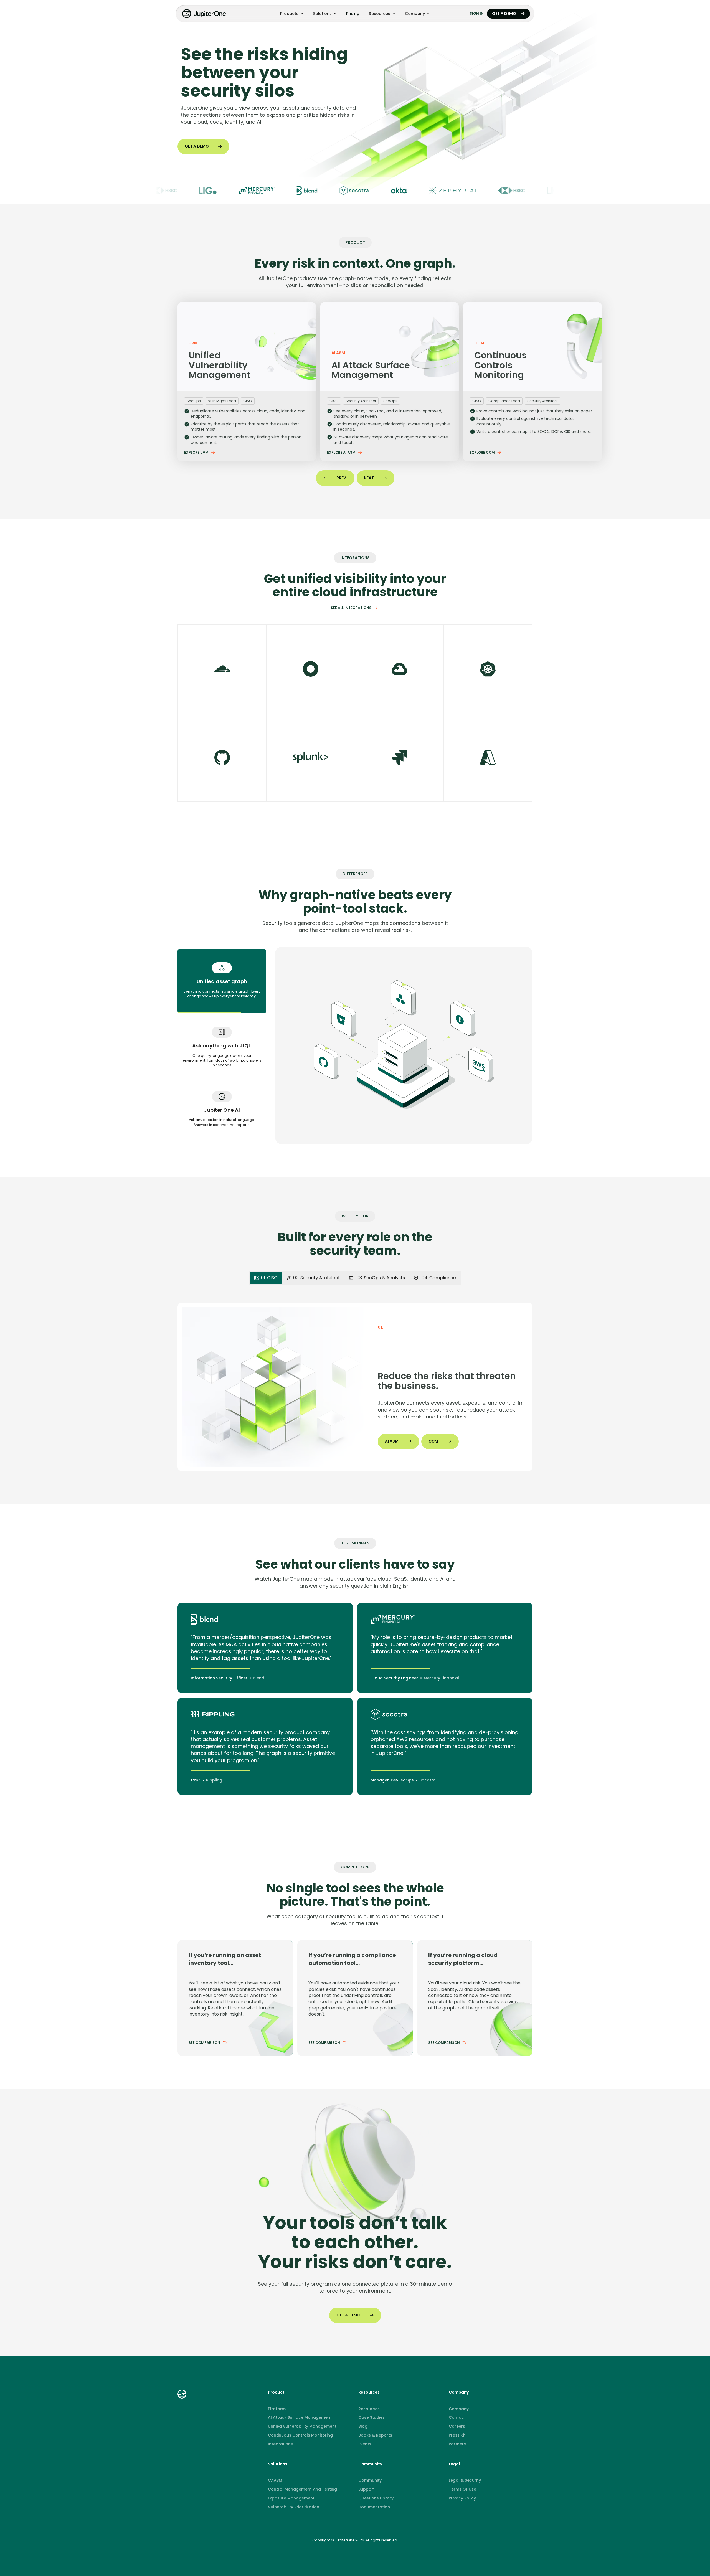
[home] (205, 14)
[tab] (222, 981)
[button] (292, 14)
